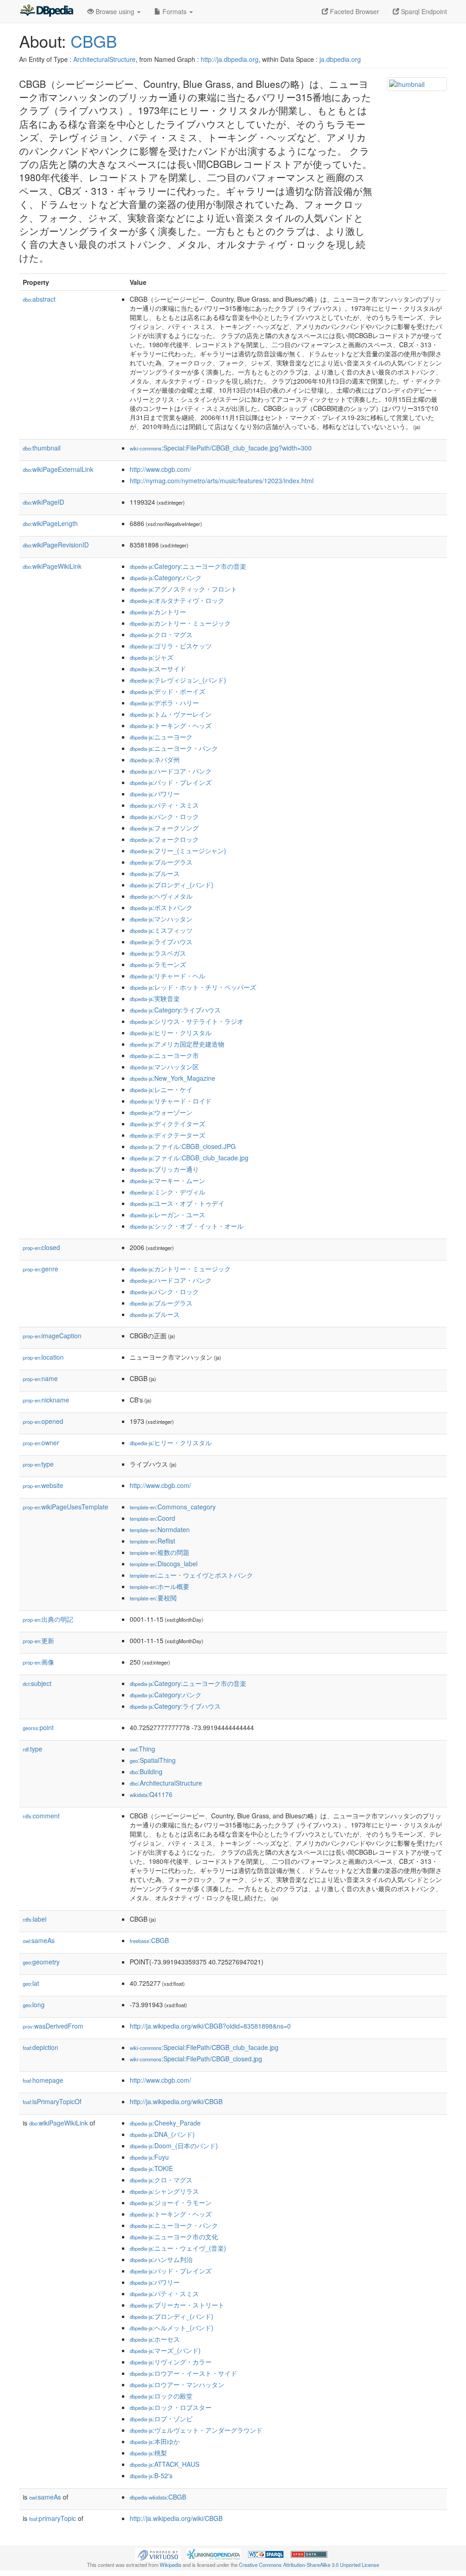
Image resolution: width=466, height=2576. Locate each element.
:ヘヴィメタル (161, 896)
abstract (39, 299)
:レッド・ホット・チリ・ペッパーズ (193, 987)
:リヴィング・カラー (171, 2362)
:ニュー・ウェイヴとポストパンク (191, 1575)
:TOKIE (151, 2168)
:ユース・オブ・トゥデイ (177, 1203)
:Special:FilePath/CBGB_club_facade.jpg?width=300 (221, 448)
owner (41, 1442)
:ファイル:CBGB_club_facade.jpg (189, 1158)
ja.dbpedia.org (340, 59)
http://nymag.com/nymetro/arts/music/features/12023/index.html (222, 481)
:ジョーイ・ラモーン (171, 2202)
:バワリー (155, 794)
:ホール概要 (160, 1586)
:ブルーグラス (161, 862)
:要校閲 (153, 1598)
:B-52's (151, 2475)
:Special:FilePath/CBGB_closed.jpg (196, 2059)
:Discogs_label (164, 1564)
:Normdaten (160, 1529)
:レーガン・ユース (167, 1215)
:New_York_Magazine (172, 1078)
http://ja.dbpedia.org (230, 59)
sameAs (39, 1940)
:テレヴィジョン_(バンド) (178, 680)
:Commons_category (173, 1507)
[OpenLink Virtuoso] (158, 2554)
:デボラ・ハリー (164, 703)
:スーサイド (158, 668)
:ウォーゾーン (161, 1112)
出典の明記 (48, 1619)
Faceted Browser (354, 11)
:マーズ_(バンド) (165, 2350)
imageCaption (52, 1336)
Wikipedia (170, 2565)
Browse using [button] (115, 11)
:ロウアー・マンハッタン (177, 2384)
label (35, 1919)
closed (41, 1247)
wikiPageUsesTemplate (66, 1507)
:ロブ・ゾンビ (161, 2419)
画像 (38, 1662)
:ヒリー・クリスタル (171, 1032)
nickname (46, 1400)
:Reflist (152, 1541)
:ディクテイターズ (167, 1124)
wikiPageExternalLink (58, 469)
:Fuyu (149, 2157)
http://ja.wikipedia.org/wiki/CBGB (176, 2101)
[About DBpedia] (46, 11)
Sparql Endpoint (423, 11)
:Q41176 (151, 1794)
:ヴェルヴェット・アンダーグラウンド (196, 2430)
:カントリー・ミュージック (180, 623)
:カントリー (158, 612)
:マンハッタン (161, 919)
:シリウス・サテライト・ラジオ (187, 1021)
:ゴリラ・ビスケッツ (171, 646)
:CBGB (149, 1940)
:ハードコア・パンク (171, 771)
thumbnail (42, 448)
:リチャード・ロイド (171, 1101)
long (34, 2004)
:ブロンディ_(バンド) (172, 885)
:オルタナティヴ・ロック (177, 600)
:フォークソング (164, 828)
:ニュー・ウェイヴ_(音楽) (178, 2248)
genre (41, 1269)
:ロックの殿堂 (161, 2396)
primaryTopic (53, 2518)
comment (41, 1816)
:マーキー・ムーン (167, 1180)
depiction (41, 2047)
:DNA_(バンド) (162, 2134)
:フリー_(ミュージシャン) (178, 850)
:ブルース (155, 873)
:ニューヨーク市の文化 (174, 2237)
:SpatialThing (153, 1760)
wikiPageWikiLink (52, 566)
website (43, 1485)
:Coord (152, 1518)
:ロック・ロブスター (171, 2407)
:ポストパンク (161, 907)
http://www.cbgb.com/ (160, 469)
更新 (38, 1640)
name (40, 1378)
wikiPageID (43, 502)
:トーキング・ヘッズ (171, 725)
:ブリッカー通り (164, 1169)
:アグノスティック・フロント (183, 589)
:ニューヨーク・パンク (174, 748)
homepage (43, 2080)
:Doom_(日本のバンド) (174, 2146)
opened (43, 1421)
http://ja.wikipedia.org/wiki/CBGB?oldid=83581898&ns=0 (210, 2026)
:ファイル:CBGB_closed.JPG (183, 1146)
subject (37, 1683)
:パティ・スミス (164, 805)
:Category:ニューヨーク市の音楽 (188, 566)
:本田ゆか (155, 2441)
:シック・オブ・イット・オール (187, 1226)
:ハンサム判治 (161, 2259)
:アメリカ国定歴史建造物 (177, 1044)
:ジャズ (152, 657)
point (38, 1727)
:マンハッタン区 (164, 1067)
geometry (41, 1962)
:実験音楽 (155, 998)
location (43, 1357)
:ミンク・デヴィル (167, 1192)
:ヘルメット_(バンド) (172, 2328)
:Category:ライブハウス (175, 1010)
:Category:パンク (166, 577)
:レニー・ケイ (161, 1089)
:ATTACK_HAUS (165, 2464)
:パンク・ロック (164, 816)
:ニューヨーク (161, 737)
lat (31, 1983)
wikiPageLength (50, 523)
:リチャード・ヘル (167, 976)
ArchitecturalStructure (104, 59)
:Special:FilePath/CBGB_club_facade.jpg (204, 2047)
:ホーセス (155, 2339)
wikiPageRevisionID (56, 545)
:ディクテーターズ (167, 1135)
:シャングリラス (164, 2191)
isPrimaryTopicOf (52, 2101)
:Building (146, 1771)
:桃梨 (148, 2453)
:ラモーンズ (158, 964)
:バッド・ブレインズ (171, 782)
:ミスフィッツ (161, 930)
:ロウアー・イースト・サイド (183, 2373)
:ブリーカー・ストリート (177, 2305)
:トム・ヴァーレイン (171, 714)
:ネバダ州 (155, 759)
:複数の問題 (160, 1552)
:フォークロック (164, 839)
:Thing (142, 1749)
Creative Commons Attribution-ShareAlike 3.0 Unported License (309, 2565)
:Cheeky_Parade (165, 2123)
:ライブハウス (161, 941)
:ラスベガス (158, 953)
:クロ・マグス (161, 634)
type (38, 1464)
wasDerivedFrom (53, 2026)
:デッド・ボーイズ (167, 691)
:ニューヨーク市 (164, 1055)
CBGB (94, 41)
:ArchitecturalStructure (166, 1783)
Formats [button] (175, 11)
